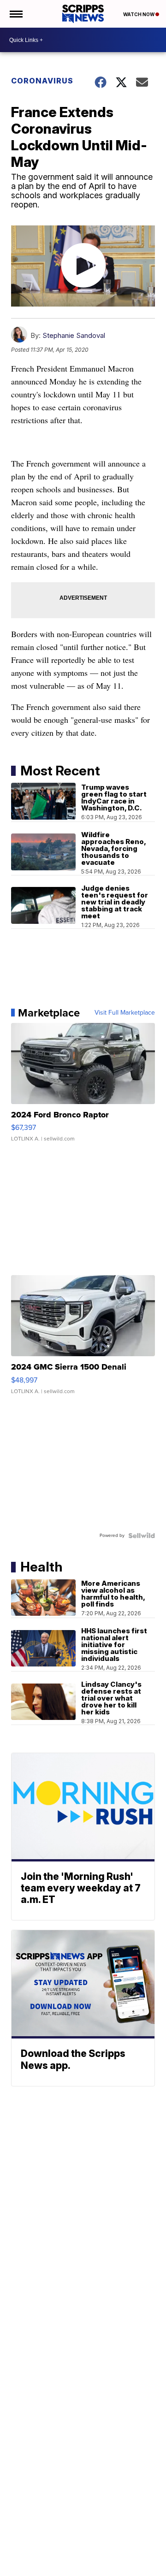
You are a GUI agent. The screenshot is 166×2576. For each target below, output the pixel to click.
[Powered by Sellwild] (142, 1536)
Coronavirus (42, 81)
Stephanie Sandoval (74, 335)
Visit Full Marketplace (125, 1013)
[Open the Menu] (15, 14)
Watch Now (139, 14)
